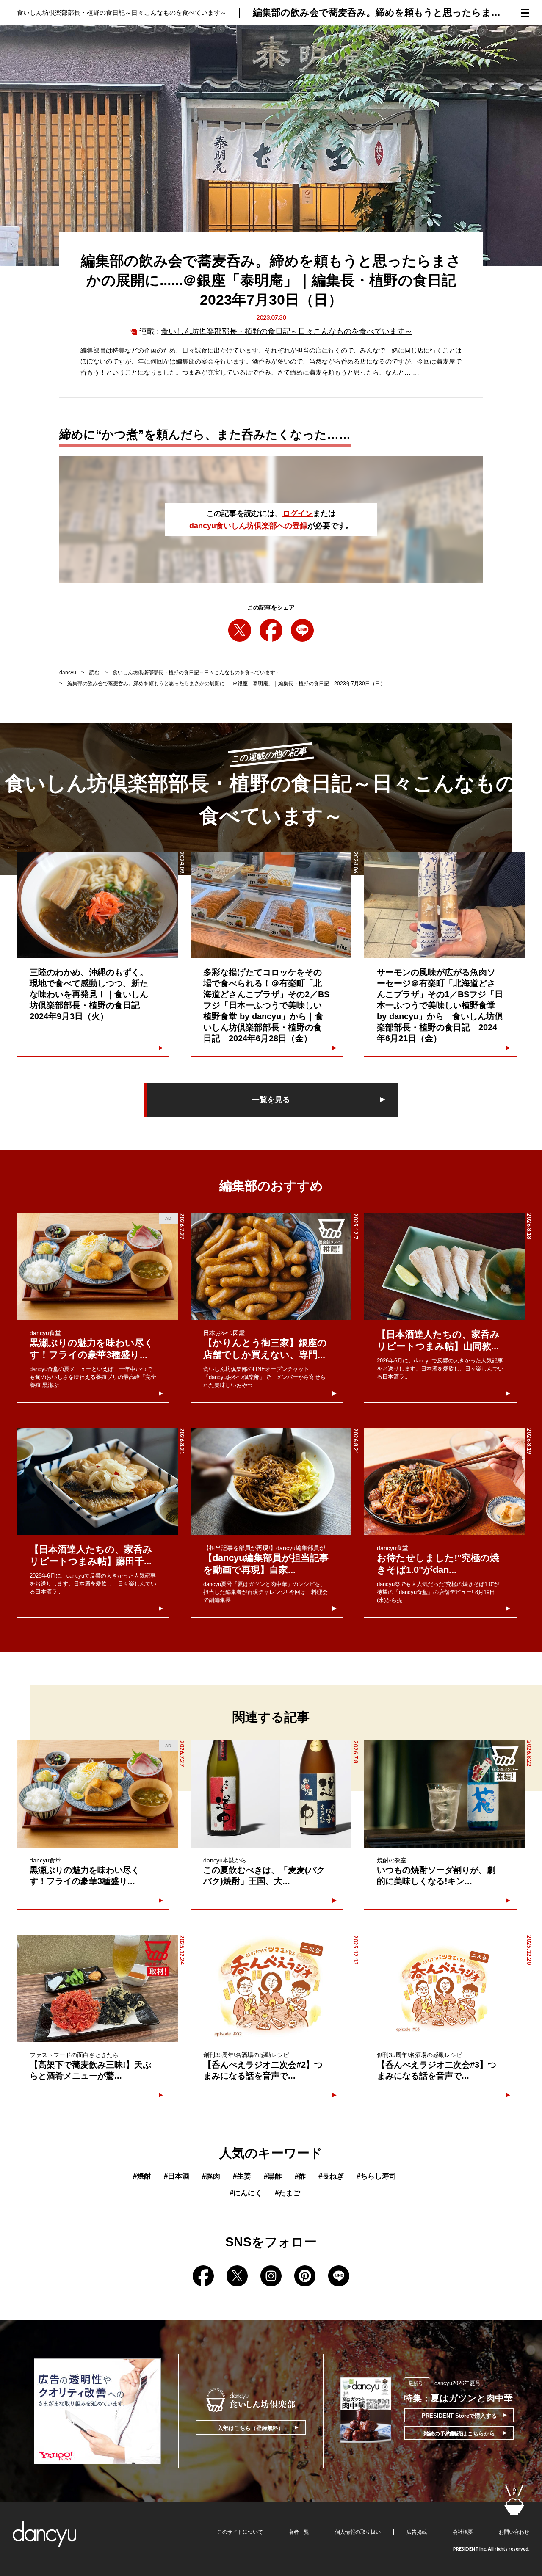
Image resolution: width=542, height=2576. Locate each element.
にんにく (246, 2193)
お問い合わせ (514, 2532)
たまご (288, 2193)
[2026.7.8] (271, 1794)
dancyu (68, 673)
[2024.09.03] (97, 905)
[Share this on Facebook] (271, 630)
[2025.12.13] (271, 1989)
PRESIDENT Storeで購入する (459, 2416)
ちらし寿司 (376, 2176)
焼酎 (142, 2176)
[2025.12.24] (97, 1989)
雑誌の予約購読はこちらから (459, 2434)
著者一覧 (299, 2532)
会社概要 (463, 2532)
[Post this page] (240, 630)
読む (94, 673)
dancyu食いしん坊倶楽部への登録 (248, 526)
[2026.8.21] (97, 1482)
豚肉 (211, 2176)
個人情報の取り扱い (358, 2532)
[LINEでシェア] (302, 630)
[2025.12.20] (445, 1989)
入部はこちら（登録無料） (251, 2428)
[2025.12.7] (271, 1267)
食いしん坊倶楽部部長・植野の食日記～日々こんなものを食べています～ (287, 331)
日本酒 (177, 2176)
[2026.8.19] (445, 1482)
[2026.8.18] (445, 1267)
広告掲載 (417, 2532)
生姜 (242, 2176)
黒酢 (273, 2176)
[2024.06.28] (271, 905)
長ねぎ (331, 2176)
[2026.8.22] (445, 1794)
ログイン (298, 513)
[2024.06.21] (445, 905)
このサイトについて (240, 2532)
